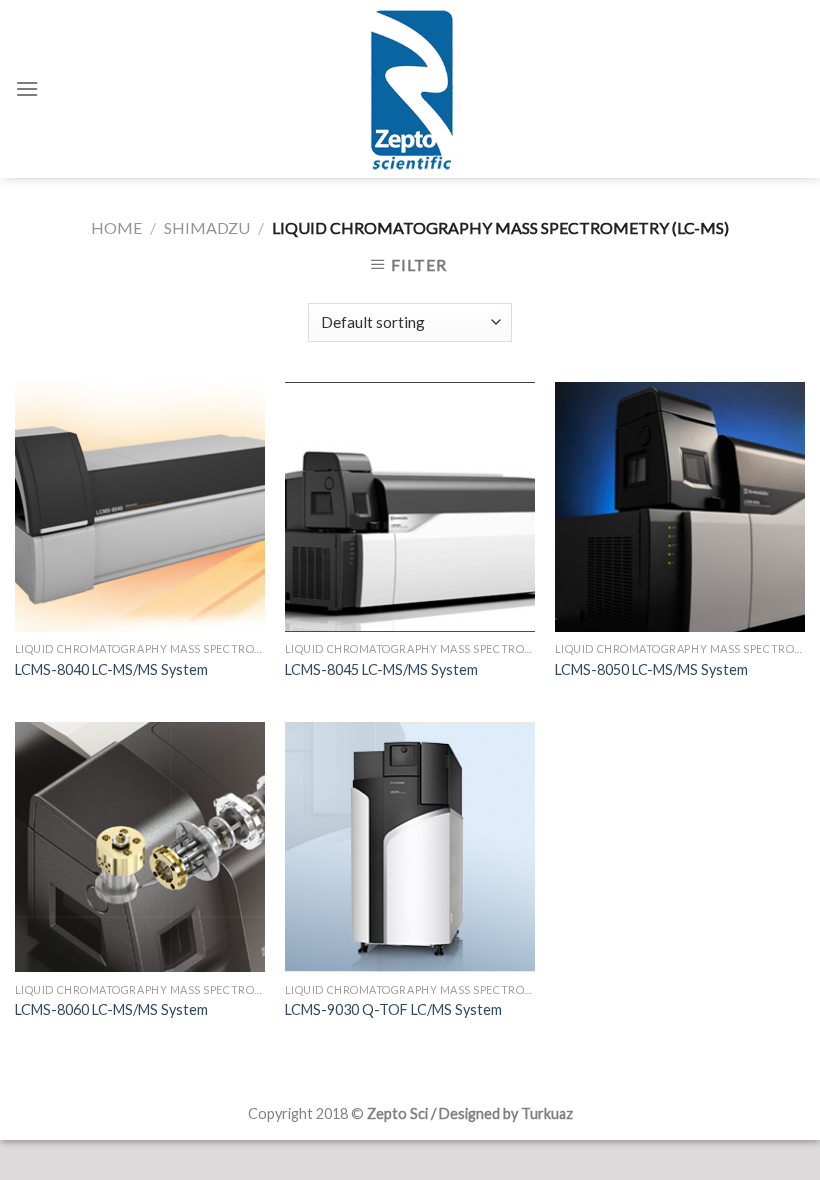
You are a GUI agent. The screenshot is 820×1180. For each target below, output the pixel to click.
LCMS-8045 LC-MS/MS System (381, 669)
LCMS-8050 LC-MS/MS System (651, 669)
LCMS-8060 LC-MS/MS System (111, 1009)
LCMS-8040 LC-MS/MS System (111, 669)
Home (116, 227)
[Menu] (27, 88)
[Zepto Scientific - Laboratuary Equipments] (410, 89)
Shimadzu (207, 227)
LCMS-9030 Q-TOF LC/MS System (393, 1009)
